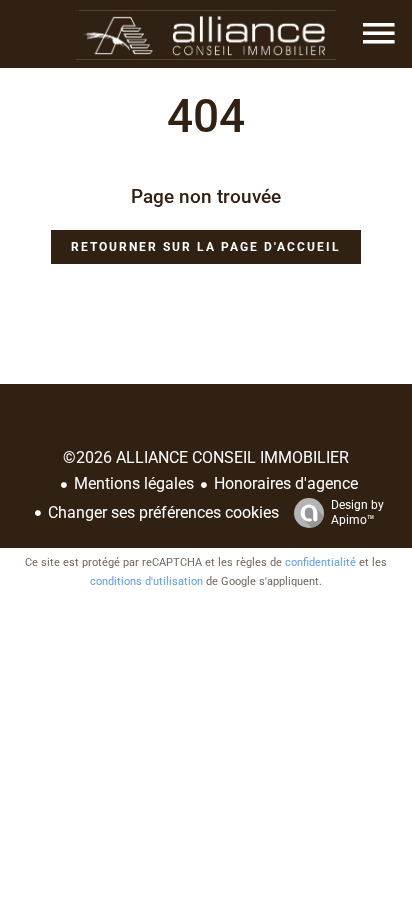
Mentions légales (134, 483)
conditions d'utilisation (146, 581)
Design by (357, 512)
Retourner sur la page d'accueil (206, 247)
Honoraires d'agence (286, 483)
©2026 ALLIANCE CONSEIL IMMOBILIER (206, 457)
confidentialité (320, 562)
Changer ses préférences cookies (163, 512)
